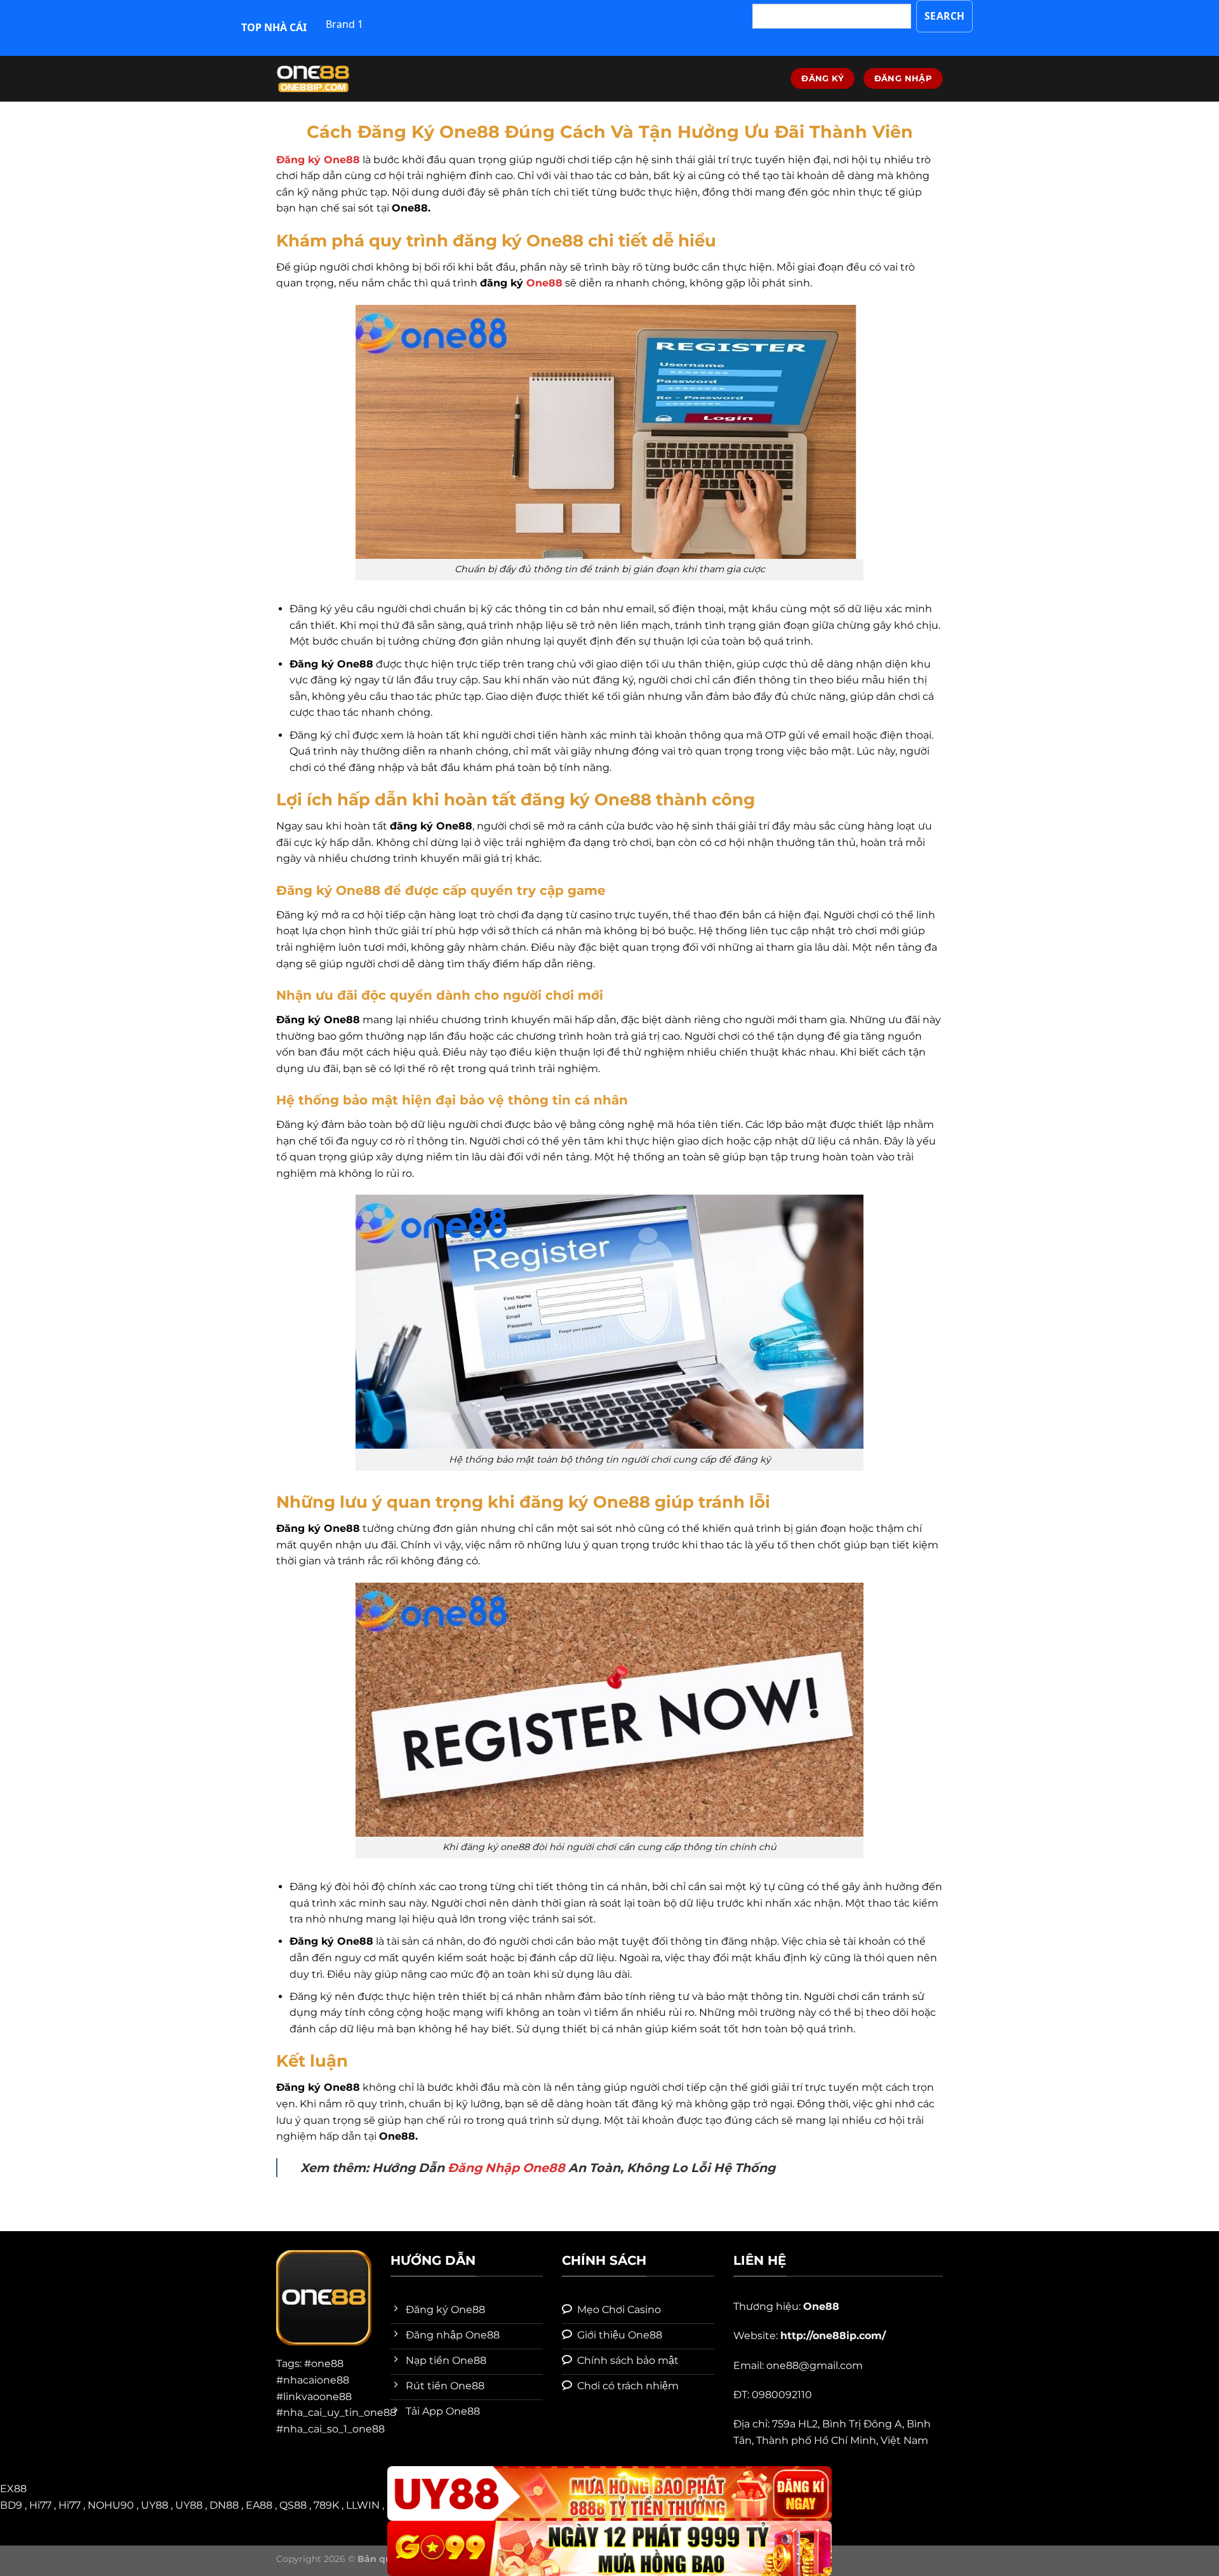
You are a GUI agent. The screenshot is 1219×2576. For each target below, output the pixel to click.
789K (326, 2505)
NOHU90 (111, 2505)
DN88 (224, 2505)
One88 (544, 283)
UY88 (155, 2505)
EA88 (259, 2505)
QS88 (293, 2505)
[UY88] (609, 2494)
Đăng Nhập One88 (506, 2168)
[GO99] (609, 2548)
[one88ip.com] (340, 79)
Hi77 (40, 2505)
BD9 (11, 2505)
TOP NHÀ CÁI (274, 27)
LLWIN (363, 2505)
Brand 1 (344, 24)
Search (945, 16)
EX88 (13, 2489)
